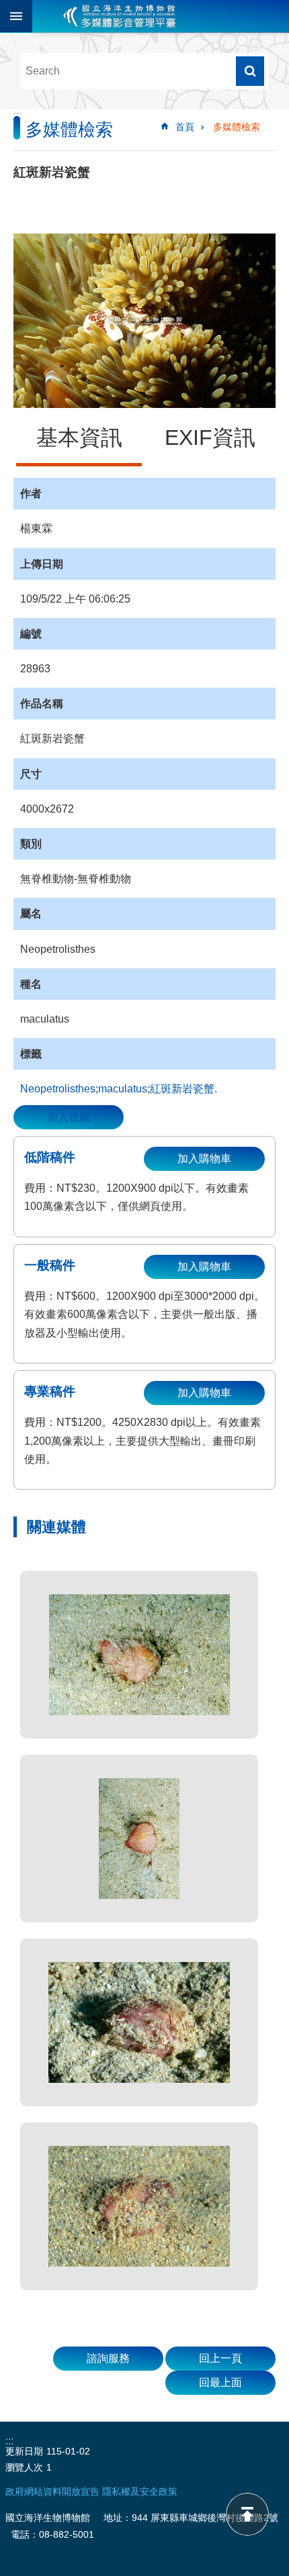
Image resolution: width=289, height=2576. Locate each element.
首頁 (185, 127)
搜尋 (250, 71)
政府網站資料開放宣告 (52, 2491)
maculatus (123, 1089)
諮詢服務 (108, 2358)
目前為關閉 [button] (16, 16)
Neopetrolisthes (58, 1089)
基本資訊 (79, 437)
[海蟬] (139, 1655)
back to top (247, 2514)
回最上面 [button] (220, 2382)
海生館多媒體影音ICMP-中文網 (120, 16)
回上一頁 (220, 2358)
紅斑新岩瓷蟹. (183, 1089)
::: (17, 115)
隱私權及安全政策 (140, 2491)
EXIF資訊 (210, 437)
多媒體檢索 (237, 127)
